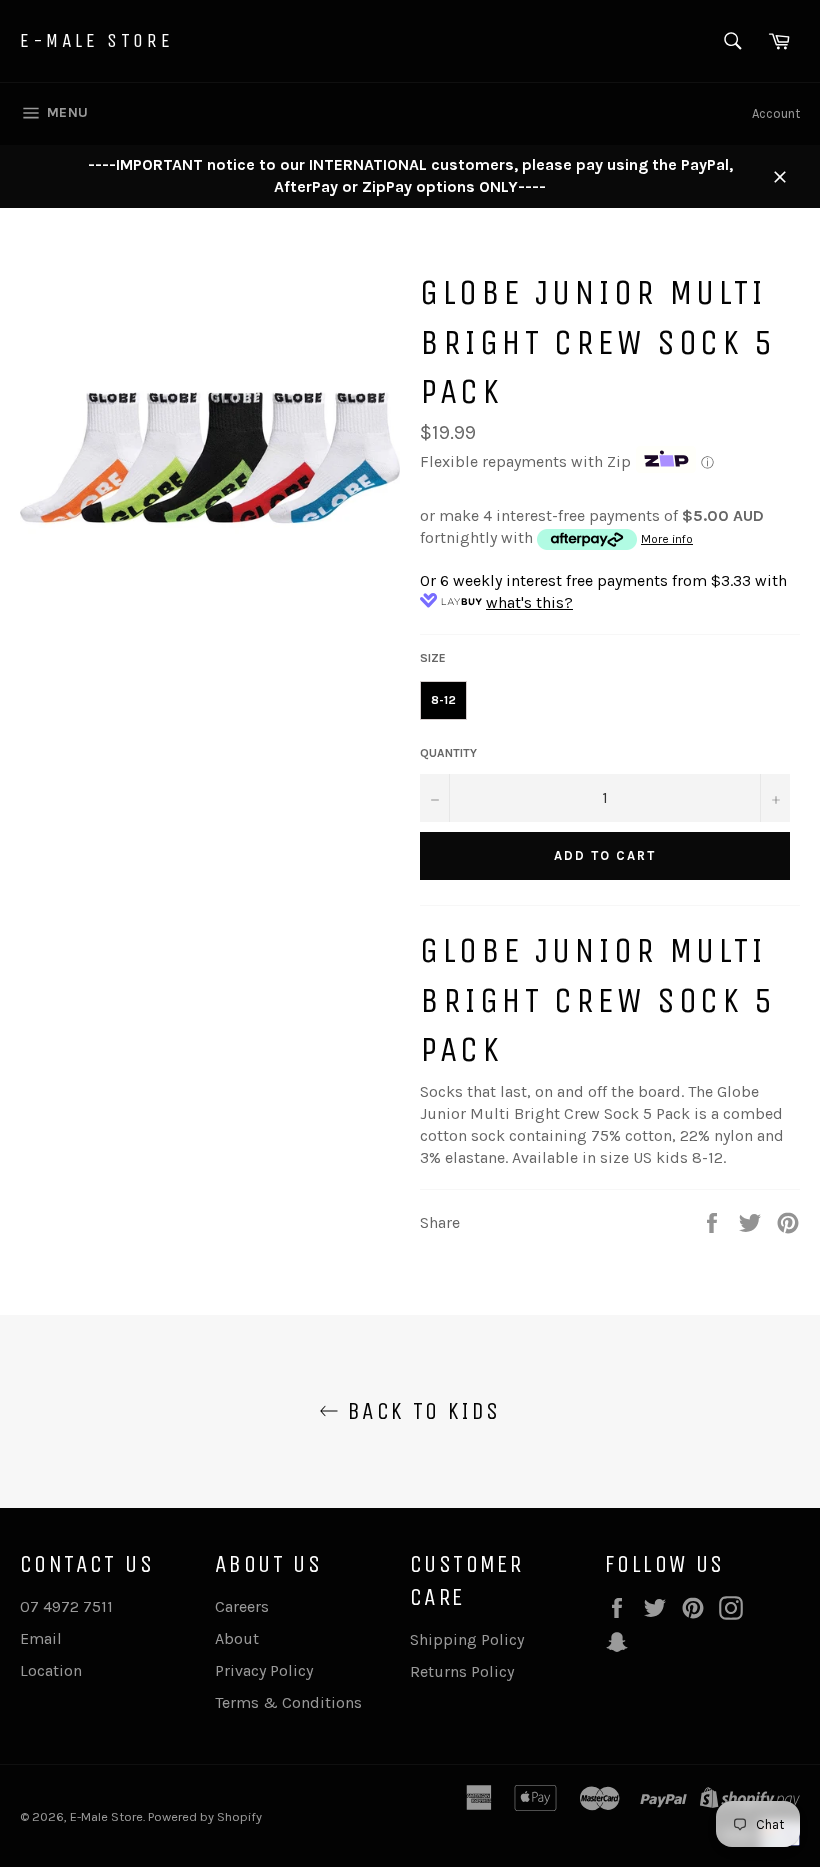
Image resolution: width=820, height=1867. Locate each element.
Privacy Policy (264, 1670)
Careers (242, 1606)
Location (51, 1670)
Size (433, 658)
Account (776, 113)
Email (41, 1638)
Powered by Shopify (205, 1816)
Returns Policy (462, 1671)
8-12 (443, 700)
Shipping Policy (467, 1639)
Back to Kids (419, 1411)
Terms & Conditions (288, 1702)
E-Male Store (96, 40)
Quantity (448, 753)
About (237, 1638)
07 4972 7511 (66, 1606)
